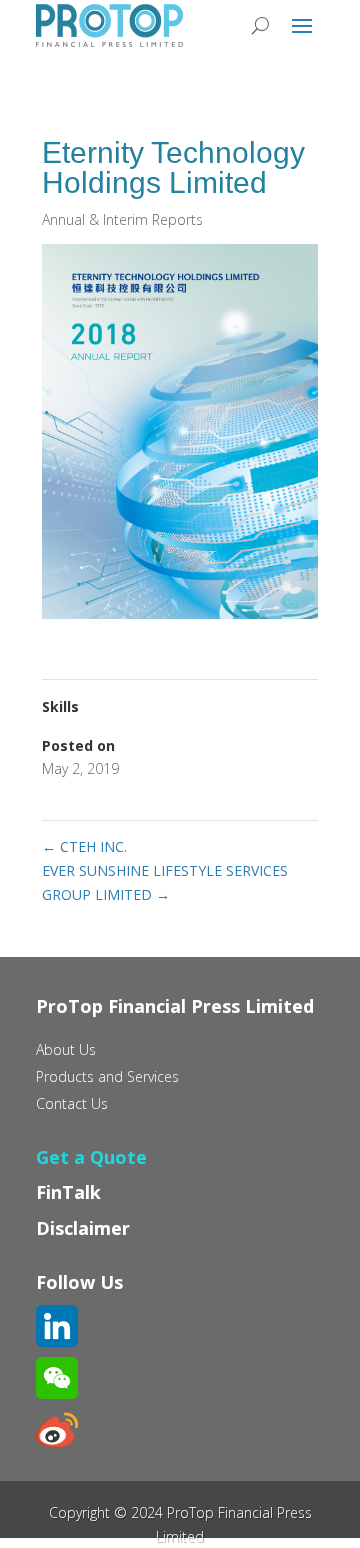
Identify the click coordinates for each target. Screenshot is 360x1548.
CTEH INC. (84, 846)
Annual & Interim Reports (122, 219)
